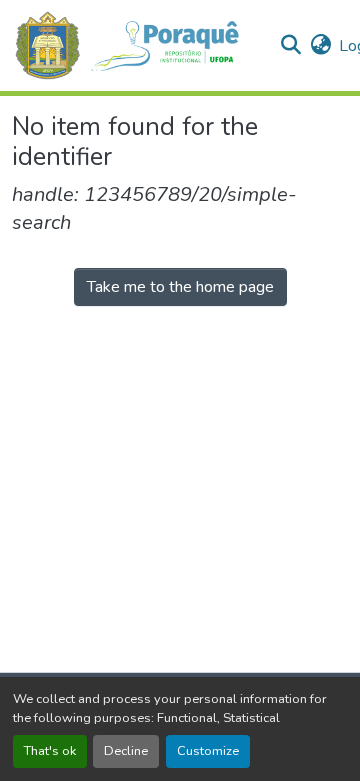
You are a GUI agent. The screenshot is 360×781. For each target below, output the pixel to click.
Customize (208, 751)
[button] (137, 45)
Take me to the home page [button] (180, 287)
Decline (126, 751)
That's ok (50, 751)
